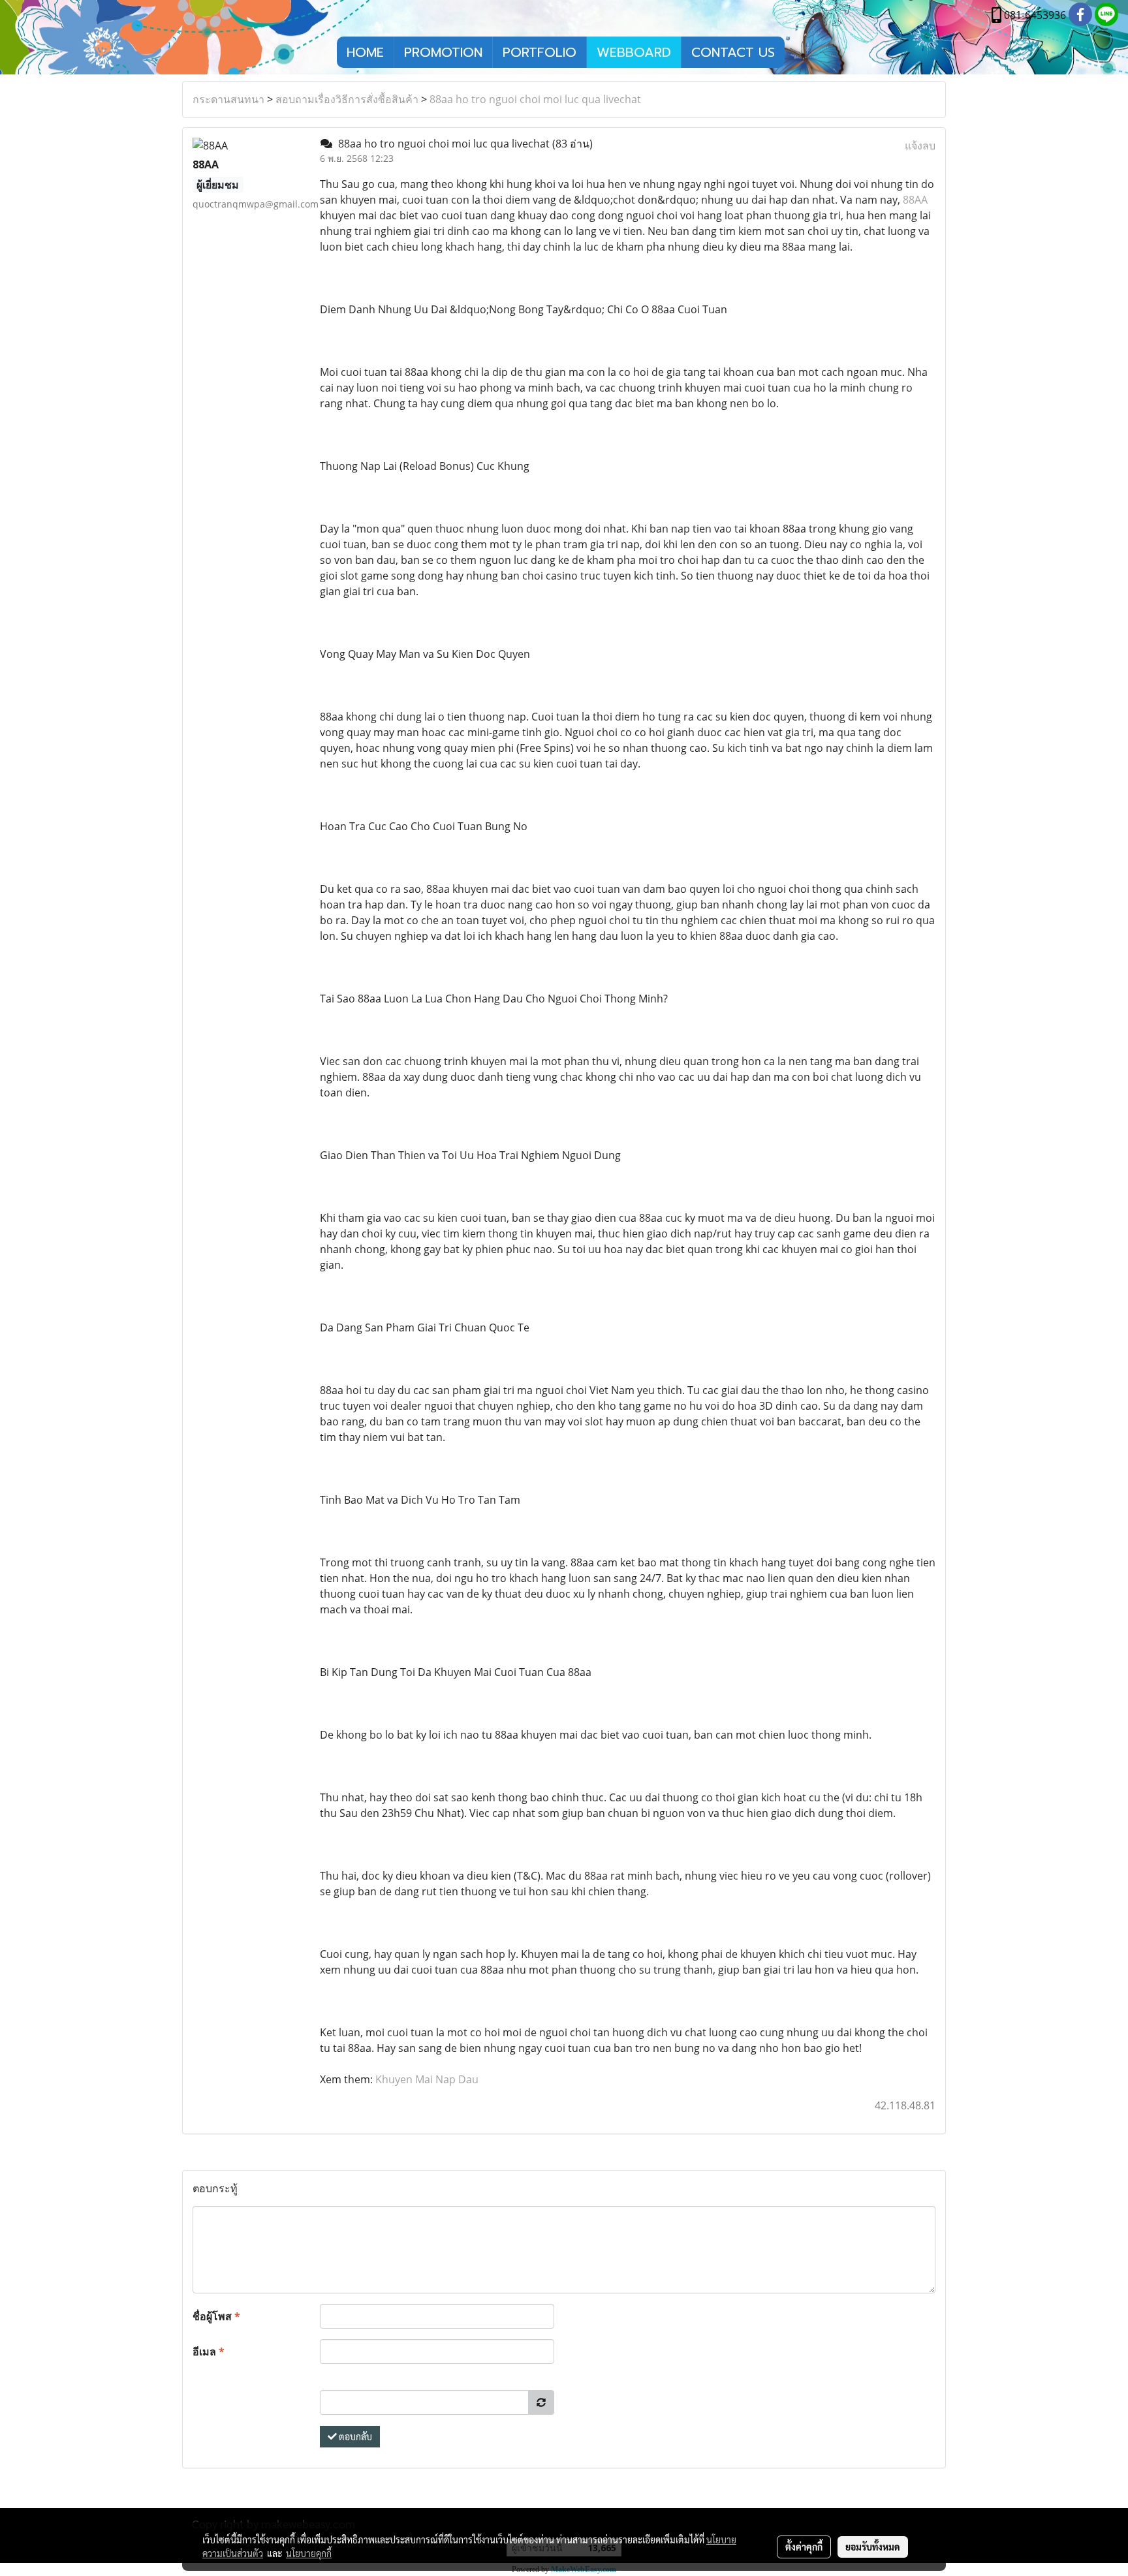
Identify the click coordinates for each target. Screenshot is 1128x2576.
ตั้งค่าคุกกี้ (804, 2547)
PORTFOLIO (540, 52)
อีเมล (209, 2351)
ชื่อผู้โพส (216, 2316)
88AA (915, 200)
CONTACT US (733, 52)
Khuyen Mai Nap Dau (427, 2079)
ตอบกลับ (354, 2436)
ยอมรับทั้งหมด (873, 2547)
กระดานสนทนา (228, 99)
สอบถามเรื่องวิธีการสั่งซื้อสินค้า (347, 99)
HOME (365, 52)
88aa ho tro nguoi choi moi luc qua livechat (535, 99)
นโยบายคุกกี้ (309, 2553)
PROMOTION (443, 52)
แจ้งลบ (920, 146)
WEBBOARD (634, 52)
